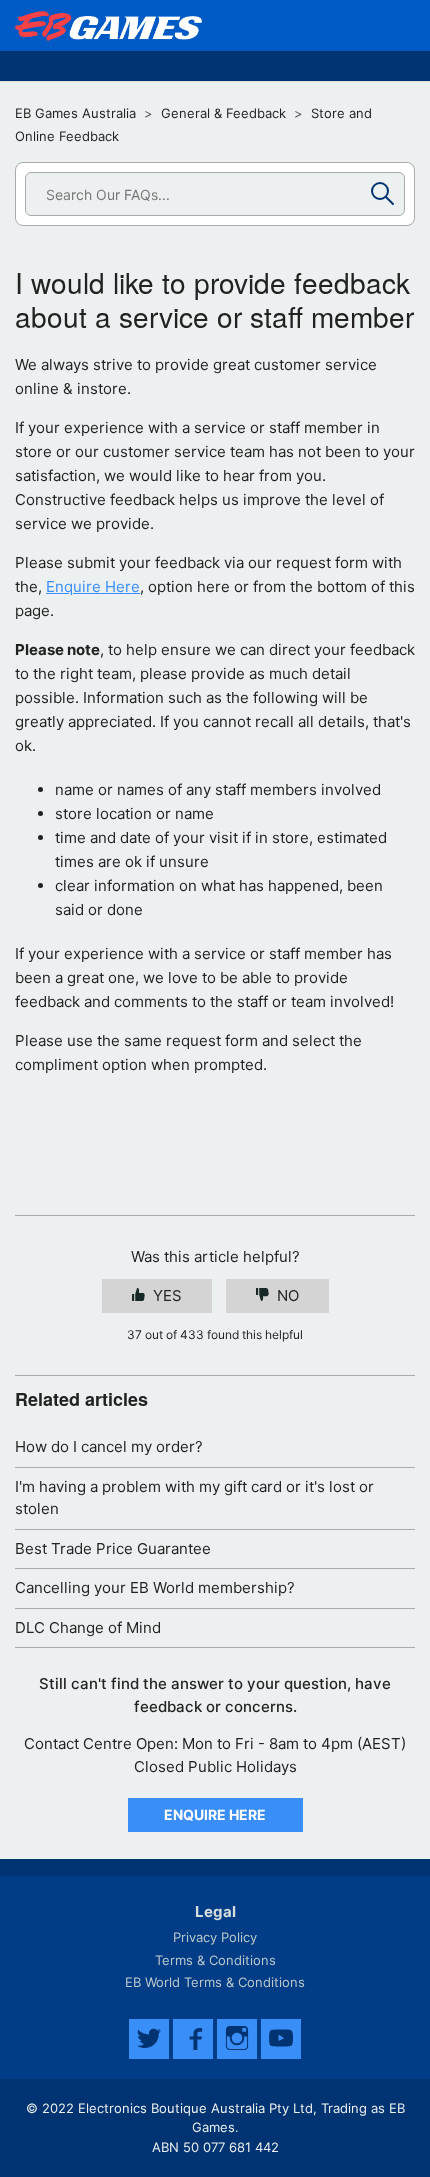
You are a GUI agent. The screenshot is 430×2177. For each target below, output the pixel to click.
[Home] (108, 26)
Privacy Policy (215, 1937)
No (288, 1295)
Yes (167, 1295)
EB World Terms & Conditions (215, 1982)
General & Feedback (223, 113)
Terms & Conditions (215, 1960)
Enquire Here (93, 586)
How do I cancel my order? (109, 1446)
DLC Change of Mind (88, 1627)
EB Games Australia (75, 113)
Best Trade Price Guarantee (113, 1548)
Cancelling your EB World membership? (155, 1587)
